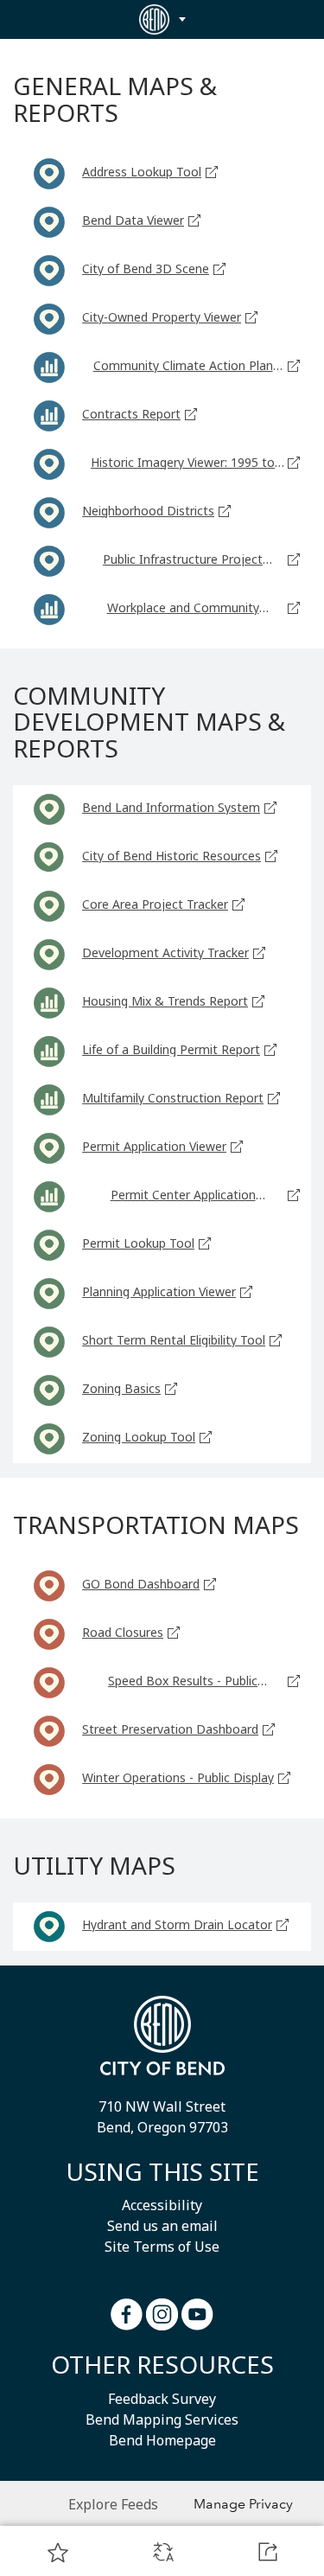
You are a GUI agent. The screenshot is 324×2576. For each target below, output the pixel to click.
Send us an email (162, 2226)
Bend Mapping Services (162, 2419)
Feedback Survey (162, 2399)
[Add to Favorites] (58, 2552)
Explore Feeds (113, 2504)
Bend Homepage (162, 2440)
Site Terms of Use (162, 2247)
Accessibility (162, 2205)
